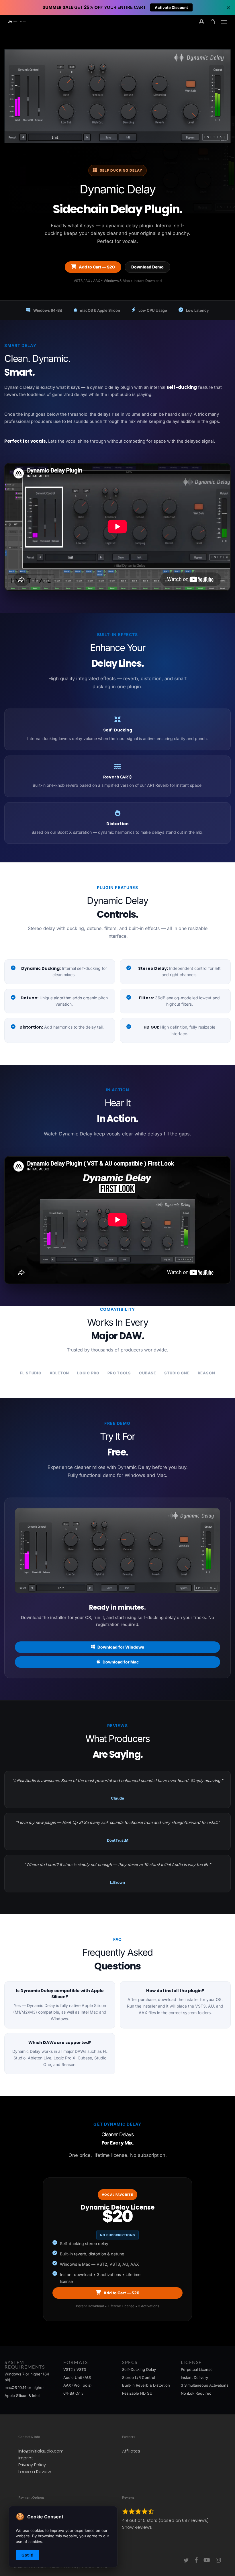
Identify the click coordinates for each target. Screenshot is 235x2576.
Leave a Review (35, 2472)
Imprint (26, 2458)
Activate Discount (171, 7)
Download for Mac (121, 1662)
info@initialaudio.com (41, 2451)
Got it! (28, 2555)
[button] (224, 22)
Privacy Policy (32, 2465)
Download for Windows (121, 1647)
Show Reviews (137, 2527)
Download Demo (147, 267)
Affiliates (131, 2451)
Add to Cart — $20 (97, 267)
